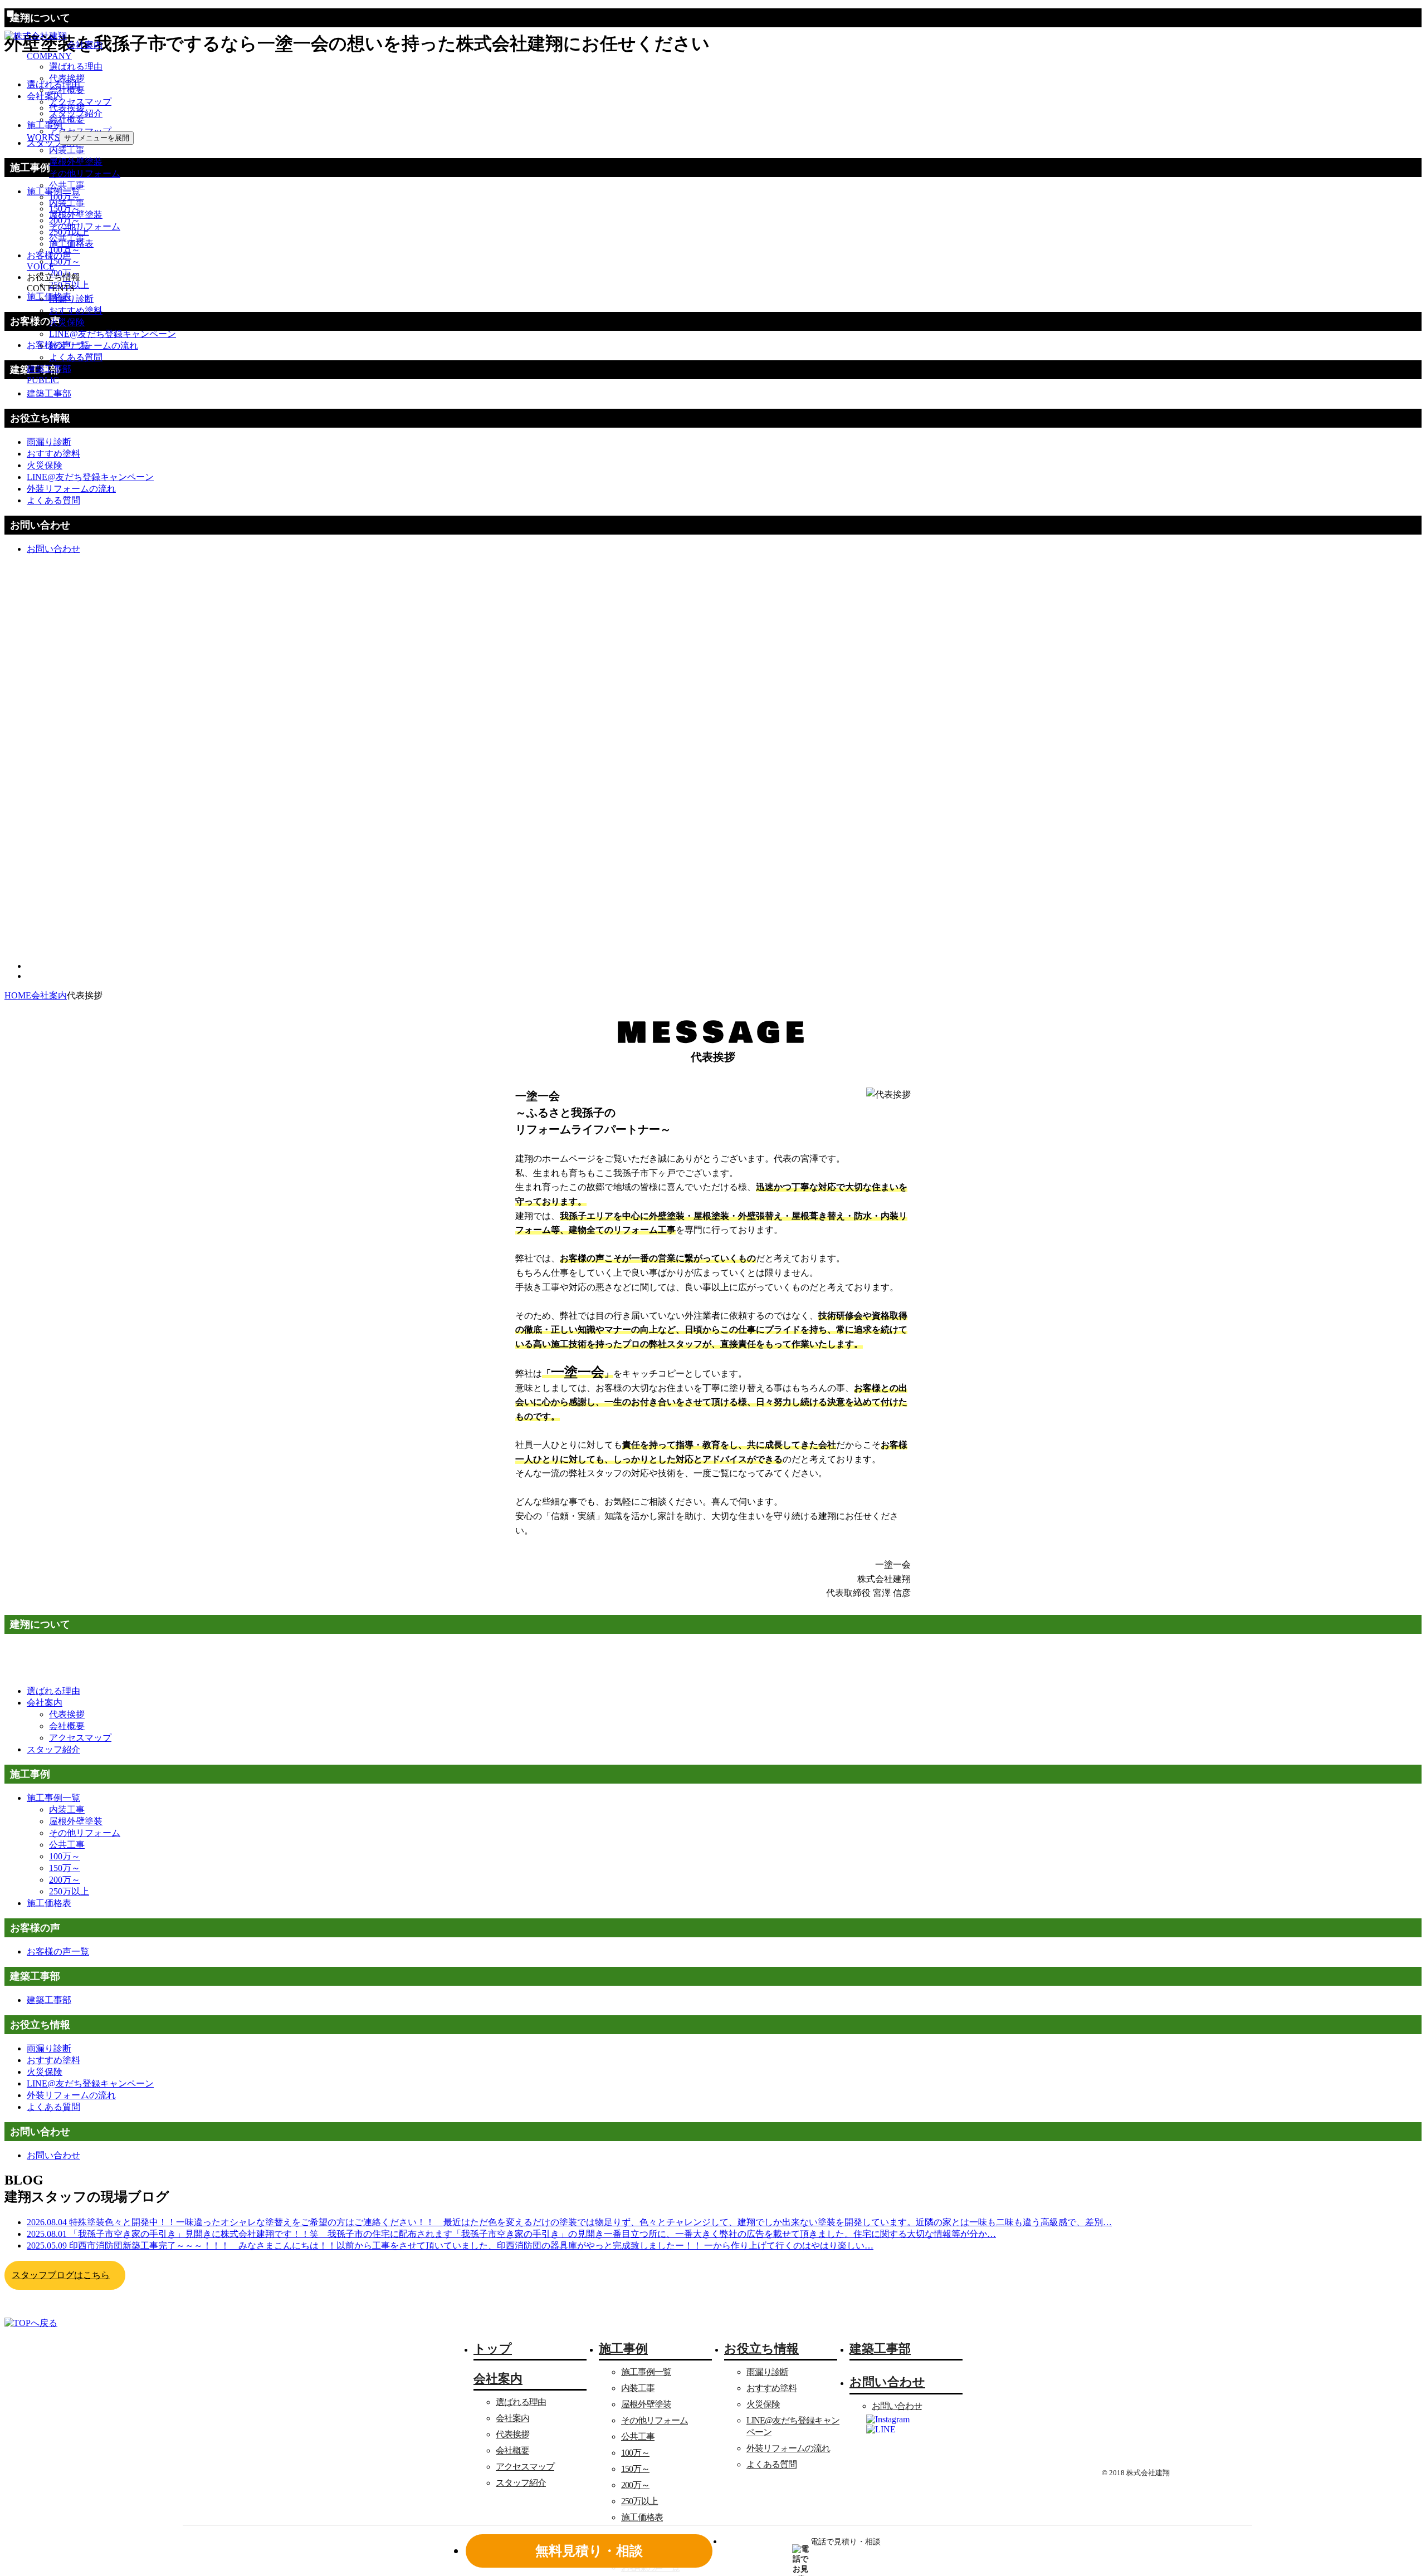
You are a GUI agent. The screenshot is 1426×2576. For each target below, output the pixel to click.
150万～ (65, 209)
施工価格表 (71, 244)
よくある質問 (76, 357)
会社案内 (45, 1703)
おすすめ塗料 (76, 310)
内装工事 (67, 150)
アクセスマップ (80, 102)
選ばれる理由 (76, 67)
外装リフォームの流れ (94, 346)
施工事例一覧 (646, 2372)
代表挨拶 (67, 78)
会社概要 (67, 90)
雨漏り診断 (71, 299)
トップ (493, 2349)
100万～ (65, 197)
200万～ (65, 220)
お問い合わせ (897, 2406)
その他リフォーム (85, 173)
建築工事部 (880, 2349)
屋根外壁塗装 (76, 162)
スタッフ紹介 (76, 113)
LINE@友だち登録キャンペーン (113, 334)
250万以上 (69, 232)
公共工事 (67, 185)
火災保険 (67, 322)
